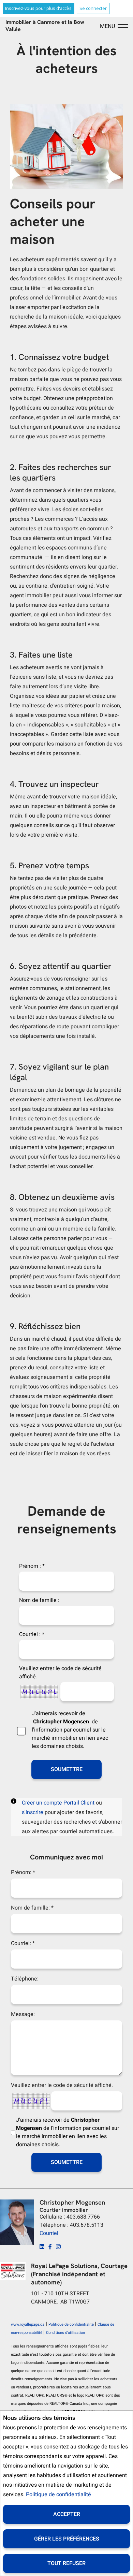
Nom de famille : (39, 1600)
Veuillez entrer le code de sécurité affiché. (60, 1673)
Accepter (67, 2514)
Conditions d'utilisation (65, 2333)
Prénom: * (23, 1872)
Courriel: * (23, 1943)
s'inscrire (33, 1812)
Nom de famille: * (32, 1908)
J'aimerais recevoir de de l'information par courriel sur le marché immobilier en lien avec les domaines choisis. (70, 1730)
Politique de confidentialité (58, 2494)
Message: (23, 2014)
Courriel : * (32, 1634)
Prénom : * (32, 1566)
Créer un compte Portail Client (58, 1803)
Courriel (49, 2233)
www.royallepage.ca (28, 2324)
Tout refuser (66, 2563)
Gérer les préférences (67, 2539)
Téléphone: (25, 1979)
